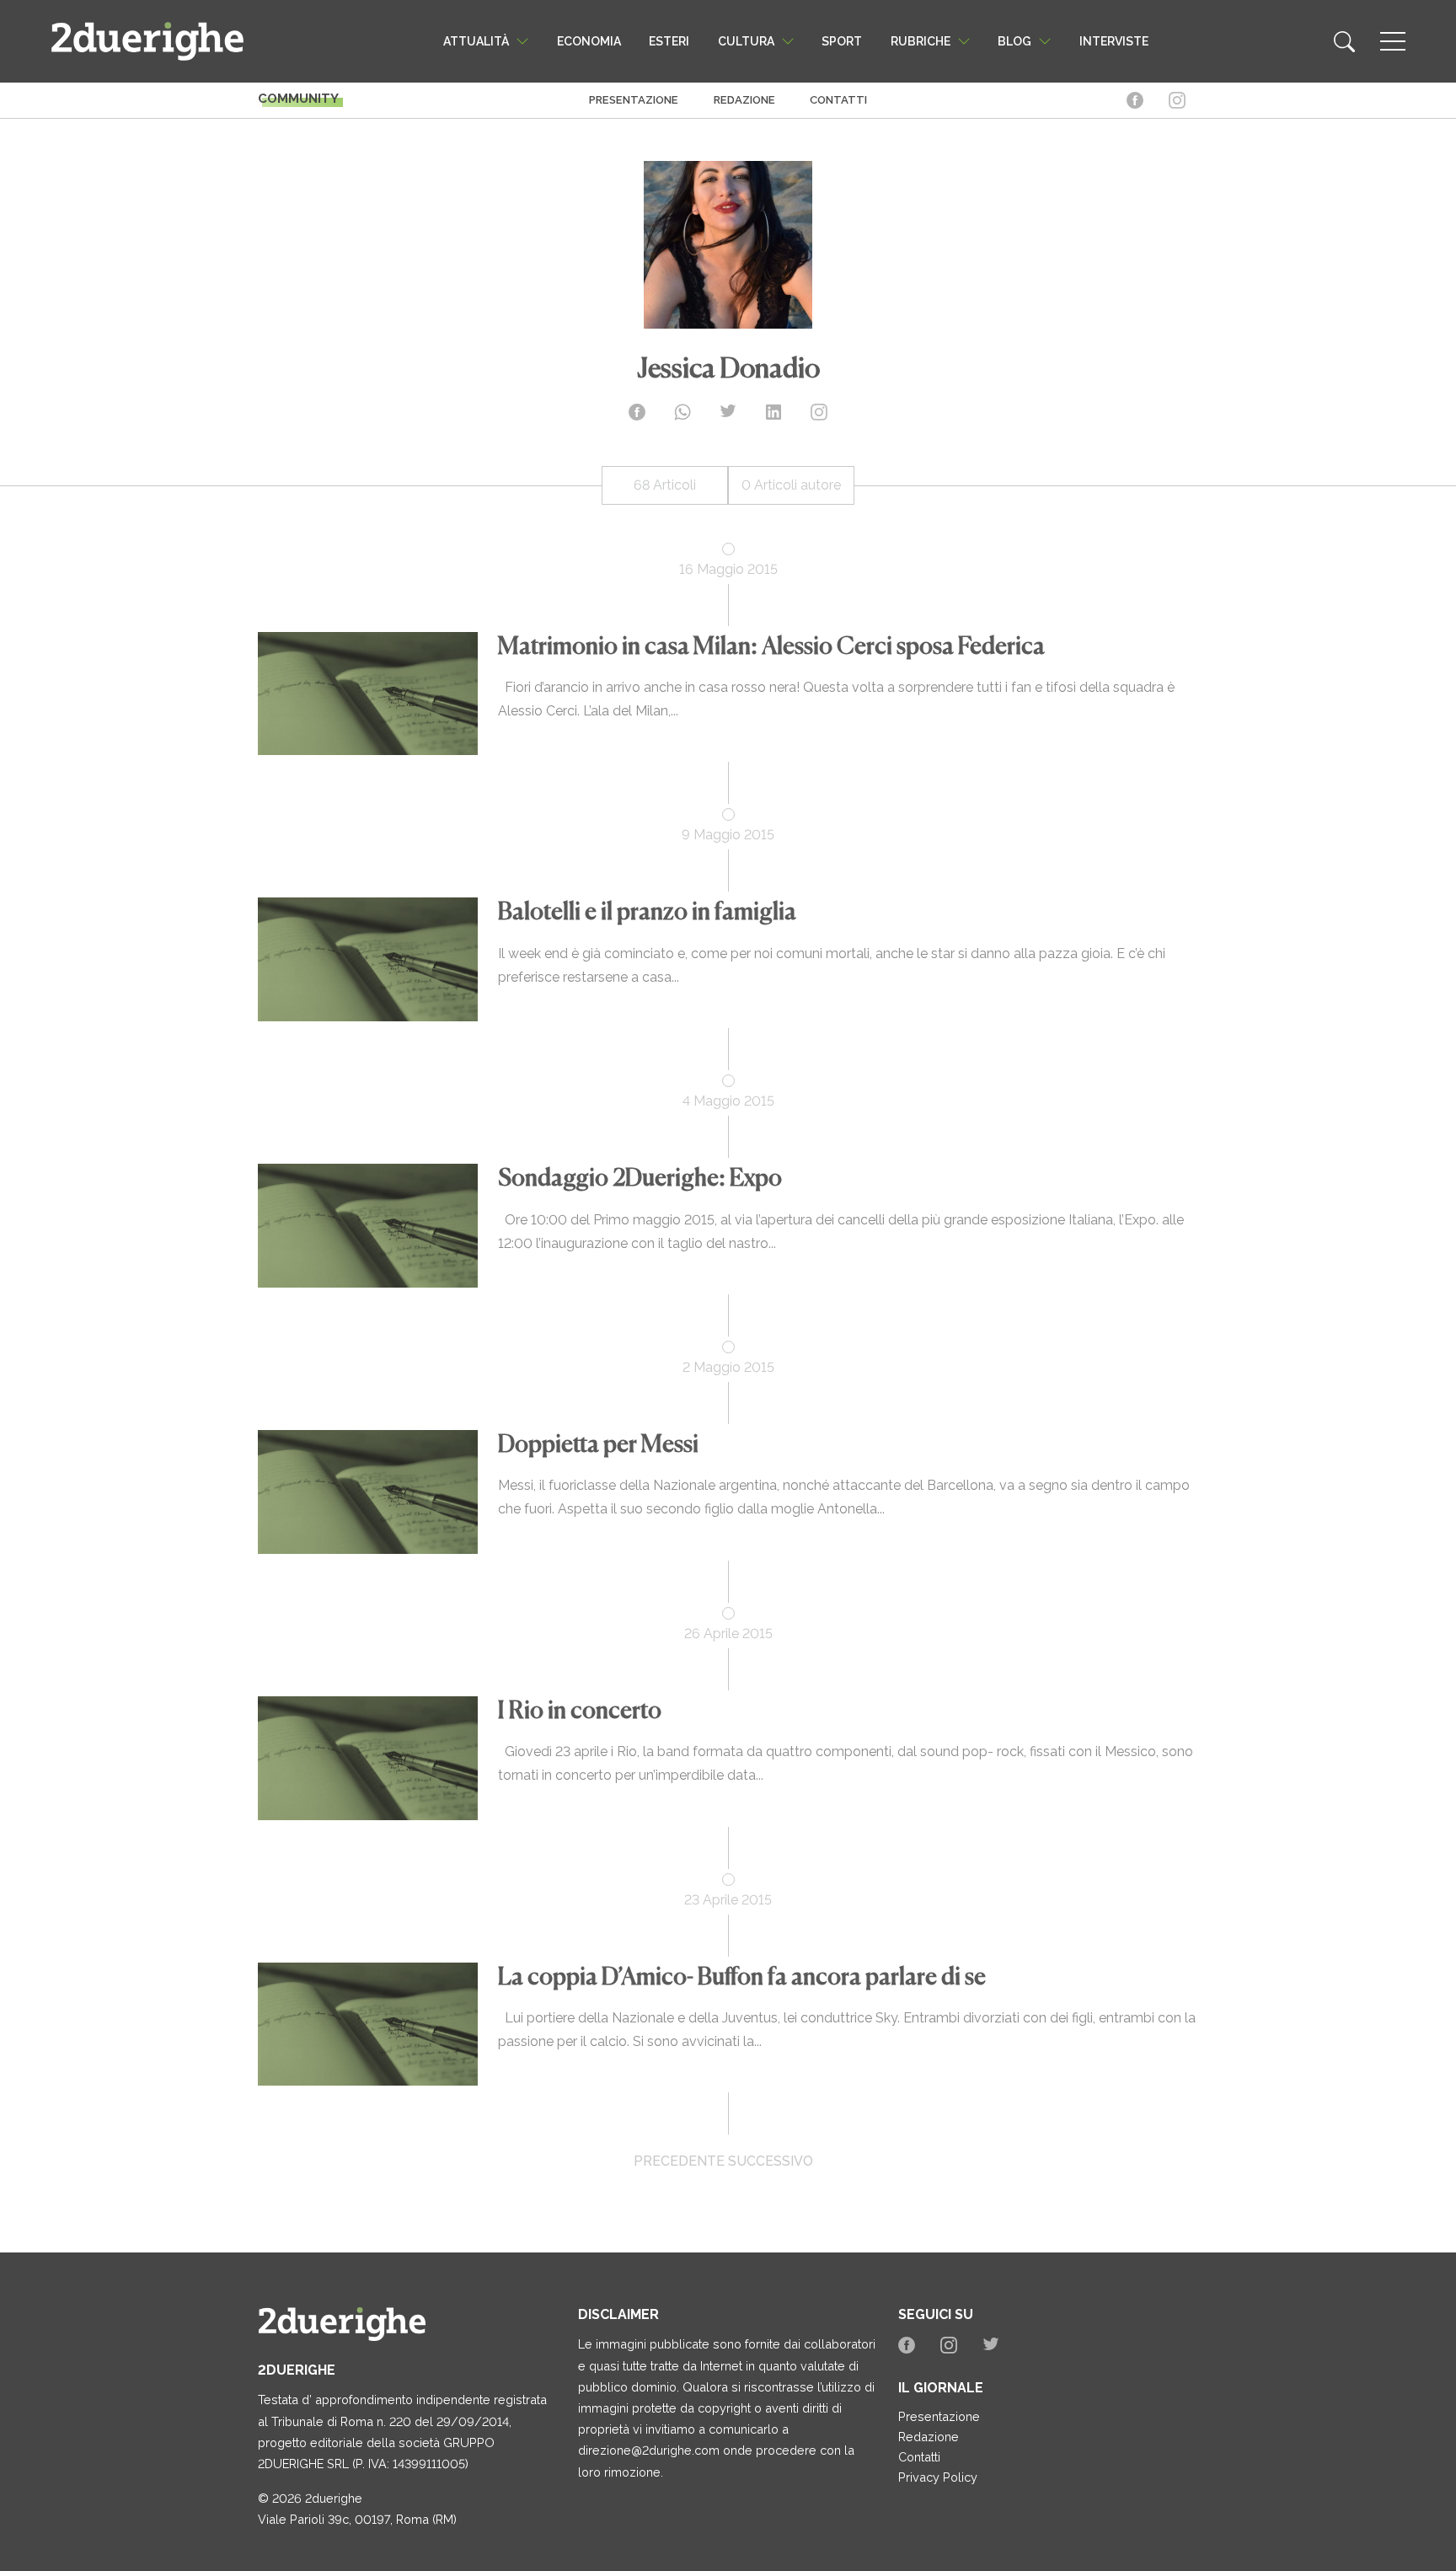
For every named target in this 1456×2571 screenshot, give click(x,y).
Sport (842, 41)
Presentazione (634, 100)
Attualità (476, 41)
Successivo (771, 2161)
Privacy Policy (938, 2477)
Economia (589, 41)
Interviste (1114, 41)
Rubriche (921, 41)
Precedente (679, 2161)
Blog (1014, 41)
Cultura (746, 41)
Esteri (669, 41)
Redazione (744, 100)
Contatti (838, 100)
